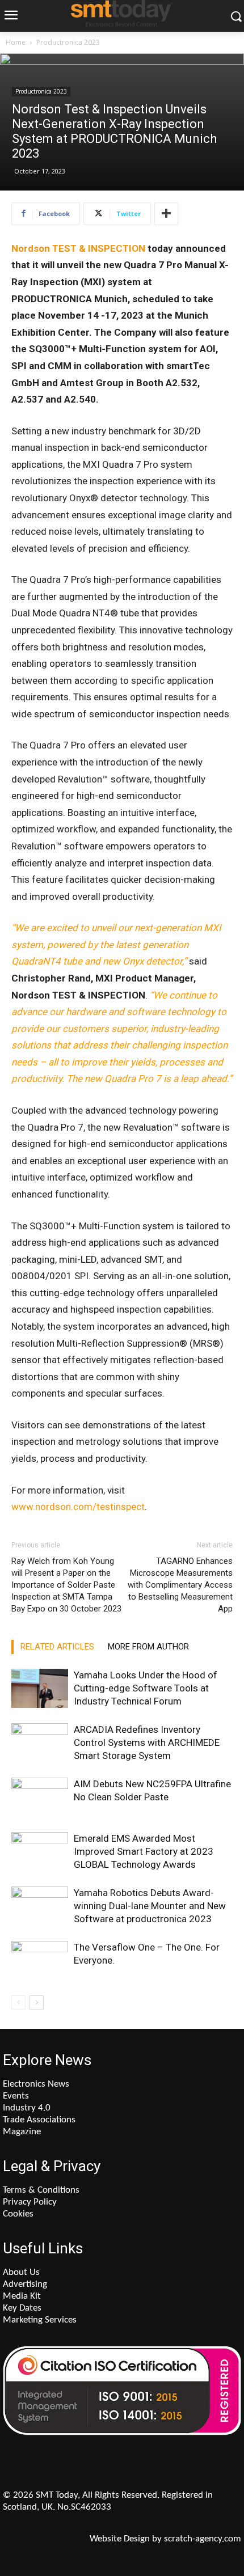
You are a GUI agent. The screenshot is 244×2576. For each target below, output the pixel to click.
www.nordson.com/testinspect (78, 1507)
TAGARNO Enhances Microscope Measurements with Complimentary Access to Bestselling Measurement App (180, 1585)
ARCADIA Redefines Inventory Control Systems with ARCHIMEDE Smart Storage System (147, 1742)
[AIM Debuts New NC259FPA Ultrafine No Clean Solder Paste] (40, 1797)
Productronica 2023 (68, 42)
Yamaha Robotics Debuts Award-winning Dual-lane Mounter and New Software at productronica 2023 (150, 1906)
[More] (166, 214)
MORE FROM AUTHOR (148, 1647)
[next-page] (37, 2002)
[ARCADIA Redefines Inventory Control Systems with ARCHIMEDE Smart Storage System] (40, 1743)
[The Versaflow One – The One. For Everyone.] (40, 1960)
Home (16, 42)
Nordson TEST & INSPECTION (78, 248)
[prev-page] (18, 2002)
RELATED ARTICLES (57, 1647)
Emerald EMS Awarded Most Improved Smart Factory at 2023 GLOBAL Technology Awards (144, 1851)
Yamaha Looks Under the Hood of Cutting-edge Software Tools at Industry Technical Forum (146, 1688)
